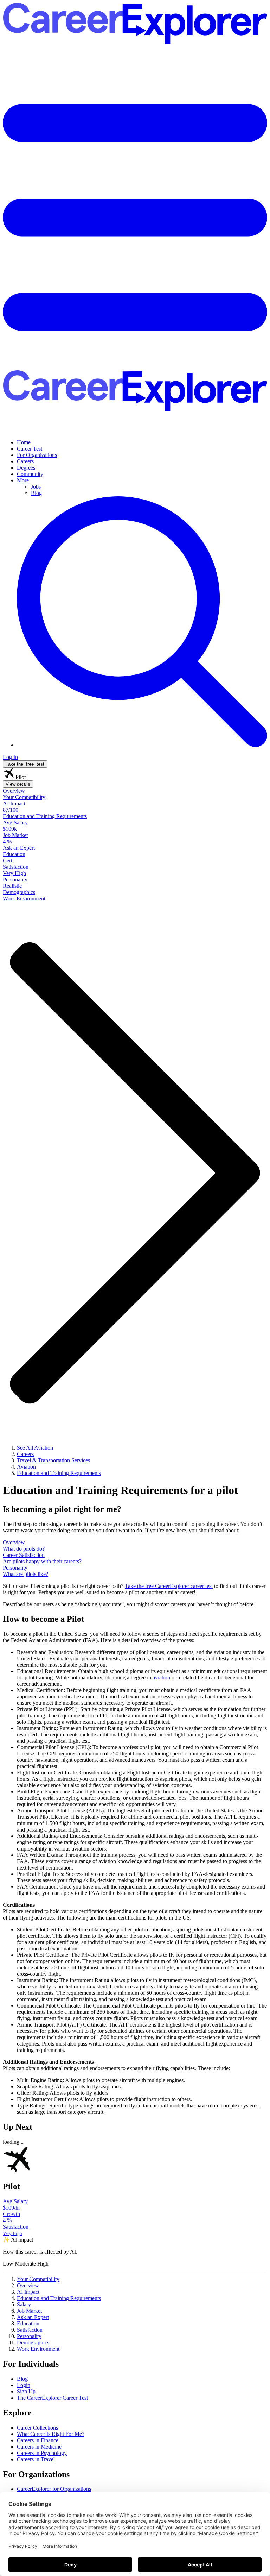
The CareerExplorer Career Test (52, 2398)
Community (30, 474)
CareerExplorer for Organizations (54, 2489)
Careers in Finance (38, 2440)
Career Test (30, 449)
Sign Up (26, 2391)
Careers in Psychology (42, 2453)
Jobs (36, 487)
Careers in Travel (36, 2459)
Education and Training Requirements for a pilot (120, 1490)
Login (24, 2385)
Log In (10, 757)
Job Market (29, 2311)
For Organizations (37, 455)
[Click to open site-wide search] (142, 745)
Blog (36, 493)
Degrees (26, 468)
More (23, 480)
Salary (24, 2304)
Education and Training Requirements (59, 2298)
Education (28, 2323)
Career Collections (37, 2428)
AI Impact (28, 2292)
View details (18, 784)
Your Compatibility (38, 2279)
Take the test (25, 764)
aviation (161, 1677)
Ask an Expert (33, 2317)
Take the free (169, 1586)
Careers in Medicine (39, 2447)
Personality (29, 2336)
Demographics (33, 2342)
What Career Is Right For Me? (51, 2434)
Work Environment (38, 2349)
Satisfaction (30, 2330)
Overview (28, 2285)
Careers (25, 461)
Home (24, 442)
